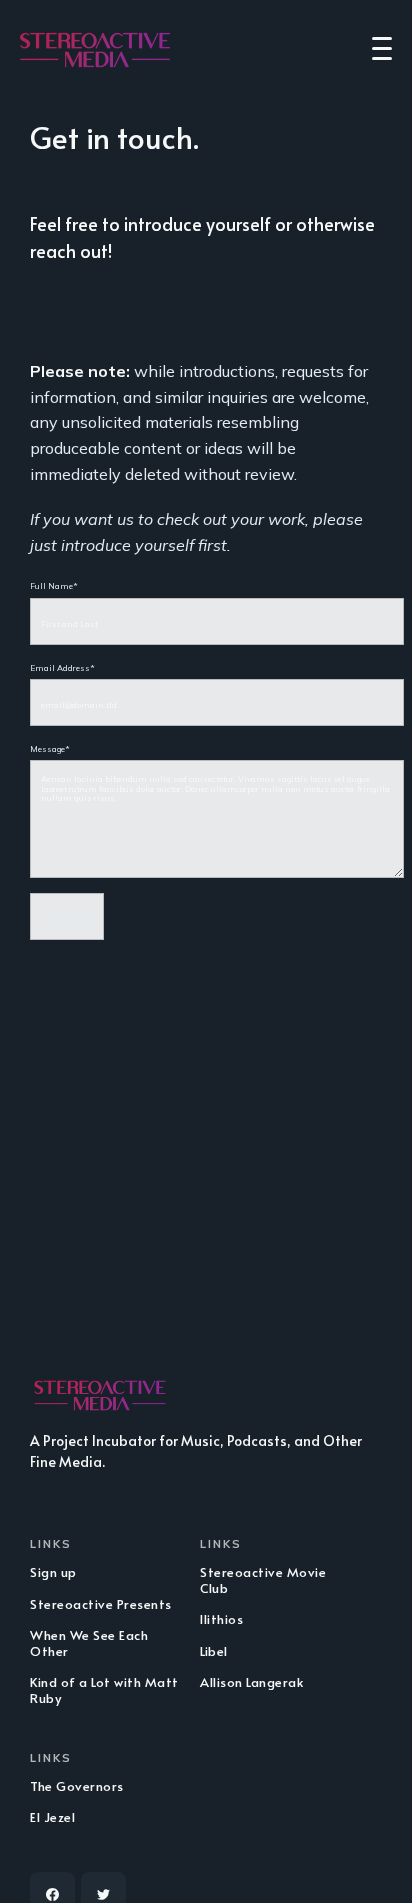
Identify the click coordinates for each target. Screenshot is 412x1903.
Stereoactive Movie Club (263, 1580)
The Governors (77, 1786)
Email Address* (62, 668)
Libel (214, 1651)
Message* (50, 749)
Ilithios (221, 1619)
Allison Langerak (251, 1682)
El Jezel (52, 1817)
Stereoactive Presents (101, 1604)
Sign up (53, 1572)
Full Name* (54, 586)
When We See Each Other (89, 1643)
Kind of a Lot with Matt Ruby (104, 1690)
